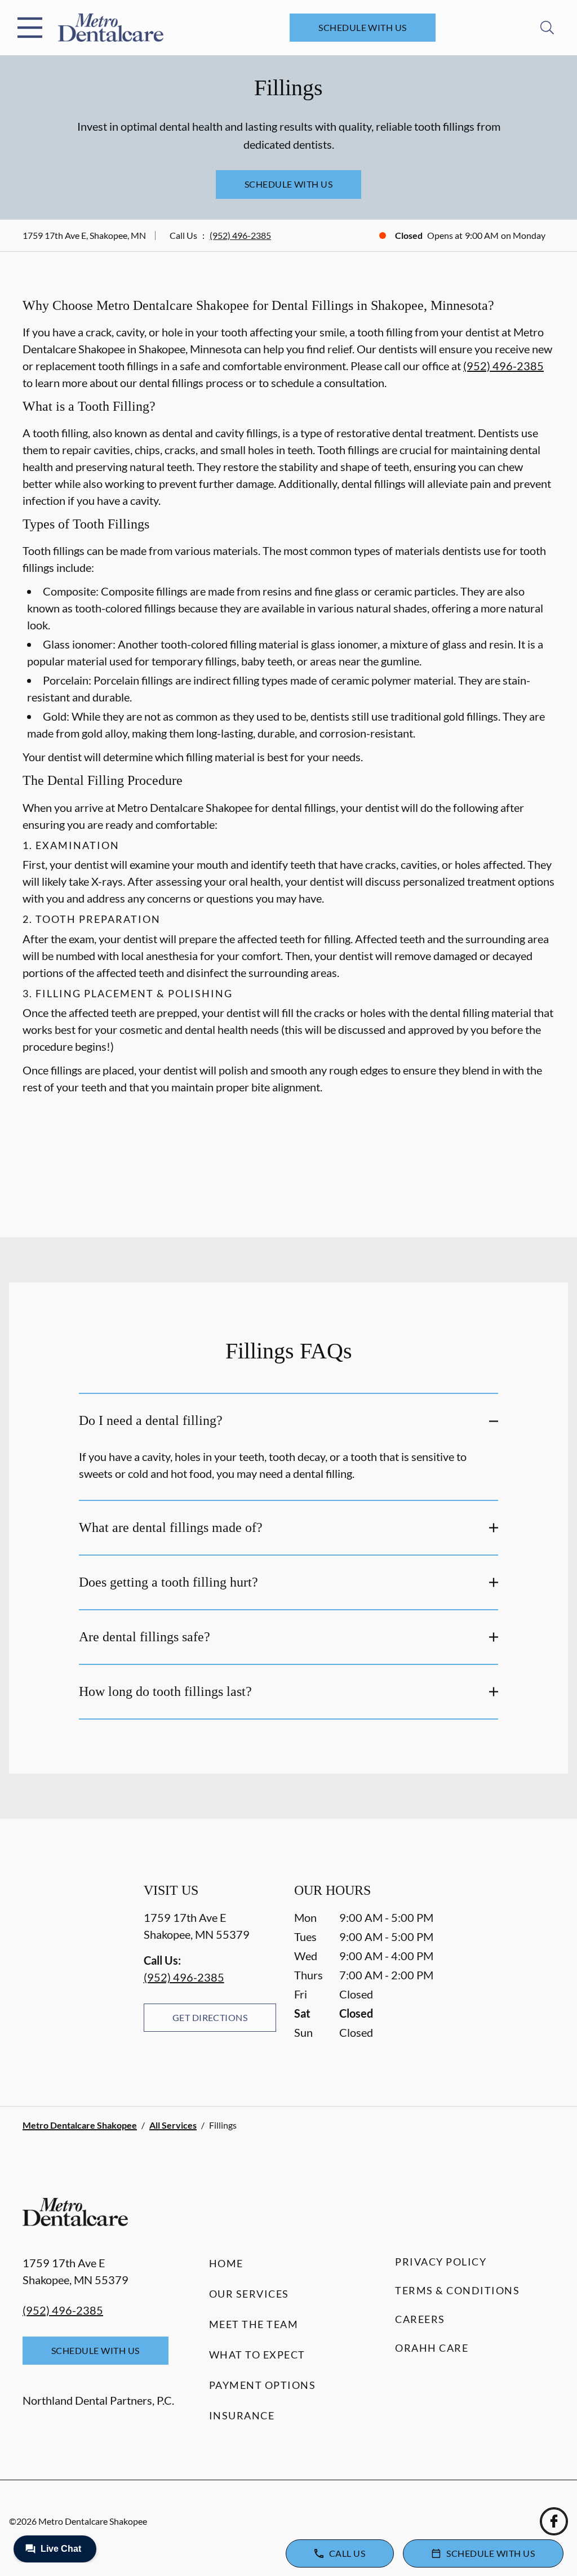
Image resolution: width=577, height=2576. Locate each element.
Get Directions (210, 2017)
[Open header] (30, 28)
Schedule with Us (363, 27)
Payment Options (263, 2385)
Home (226, 2263)
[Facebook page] (554, 2521)
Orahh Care (432, 2348)
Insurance (242, 2415)
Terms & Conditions (457, 2290)
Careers (420, 2319)
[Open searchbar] (547, 28)
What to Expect (257, 2355)
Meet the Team (254, 2324)
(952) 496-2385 (240, 235)
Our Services (249, 2294)
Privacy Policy (441, 2262)
